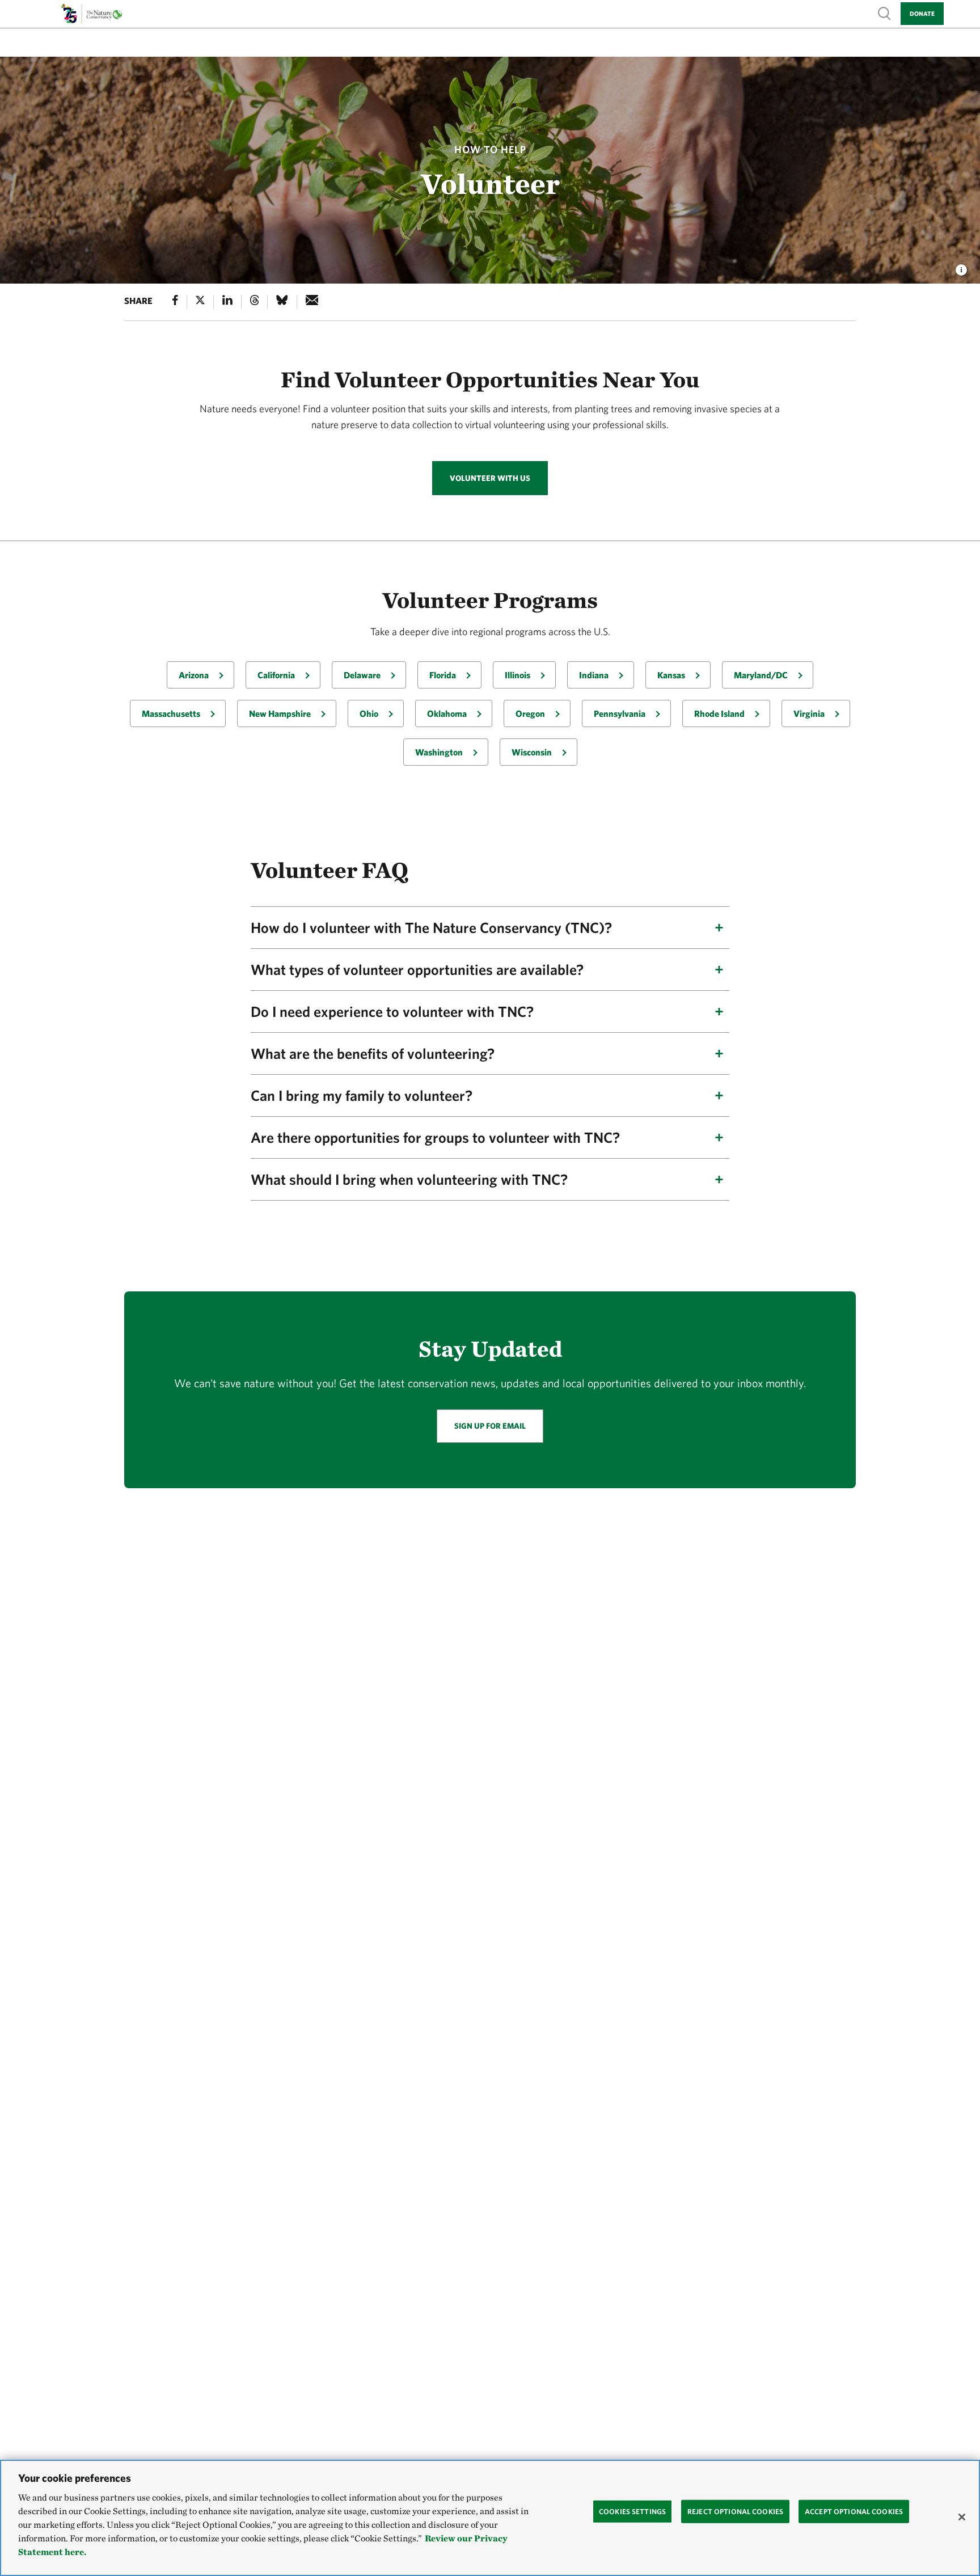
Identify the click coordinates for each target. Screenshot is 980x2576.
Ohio (369, 713)
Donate (922, 13)
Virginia (809, 713)
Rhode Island (719, 713)
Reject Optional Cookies (735, 2511)
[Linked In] (227, 302)
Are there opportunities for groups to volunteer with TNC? (435, 1137)
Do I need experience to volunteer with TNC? (392, 1011)
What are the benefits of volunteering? (373, 1053)
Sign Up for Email (490, 1426)
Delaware (362, 675)
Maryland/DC (761, 675)
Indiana (594, 675)
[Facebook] (175, 302)
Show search (885, 13)
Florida (443, 675)
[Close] (962, 2517)
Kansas (671, 675)
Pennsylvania (620, 713)
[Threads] (255, 302)
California (276, 675)
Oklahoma (447, 713)
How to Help (490, 149)
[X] (200, 302)
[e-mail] (312, 302)
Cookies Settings (632, 2511)
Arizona (194, 675)
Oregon (530, 713)
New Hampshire (280, 713)
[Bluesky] (282, 302)
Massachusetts (171, 713)
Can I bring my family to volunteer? (362, 1095)
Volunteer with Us (490, 478)
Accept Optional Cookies (854, 2511)
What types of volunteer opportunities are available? (417, 969)
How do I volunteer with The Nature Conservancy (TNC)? (431, 927)
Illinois (518, 675)
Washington (439, 752)
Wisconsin (532, 752)
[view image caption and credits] (961, 267)
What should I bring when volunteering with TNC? (409, 1179)
